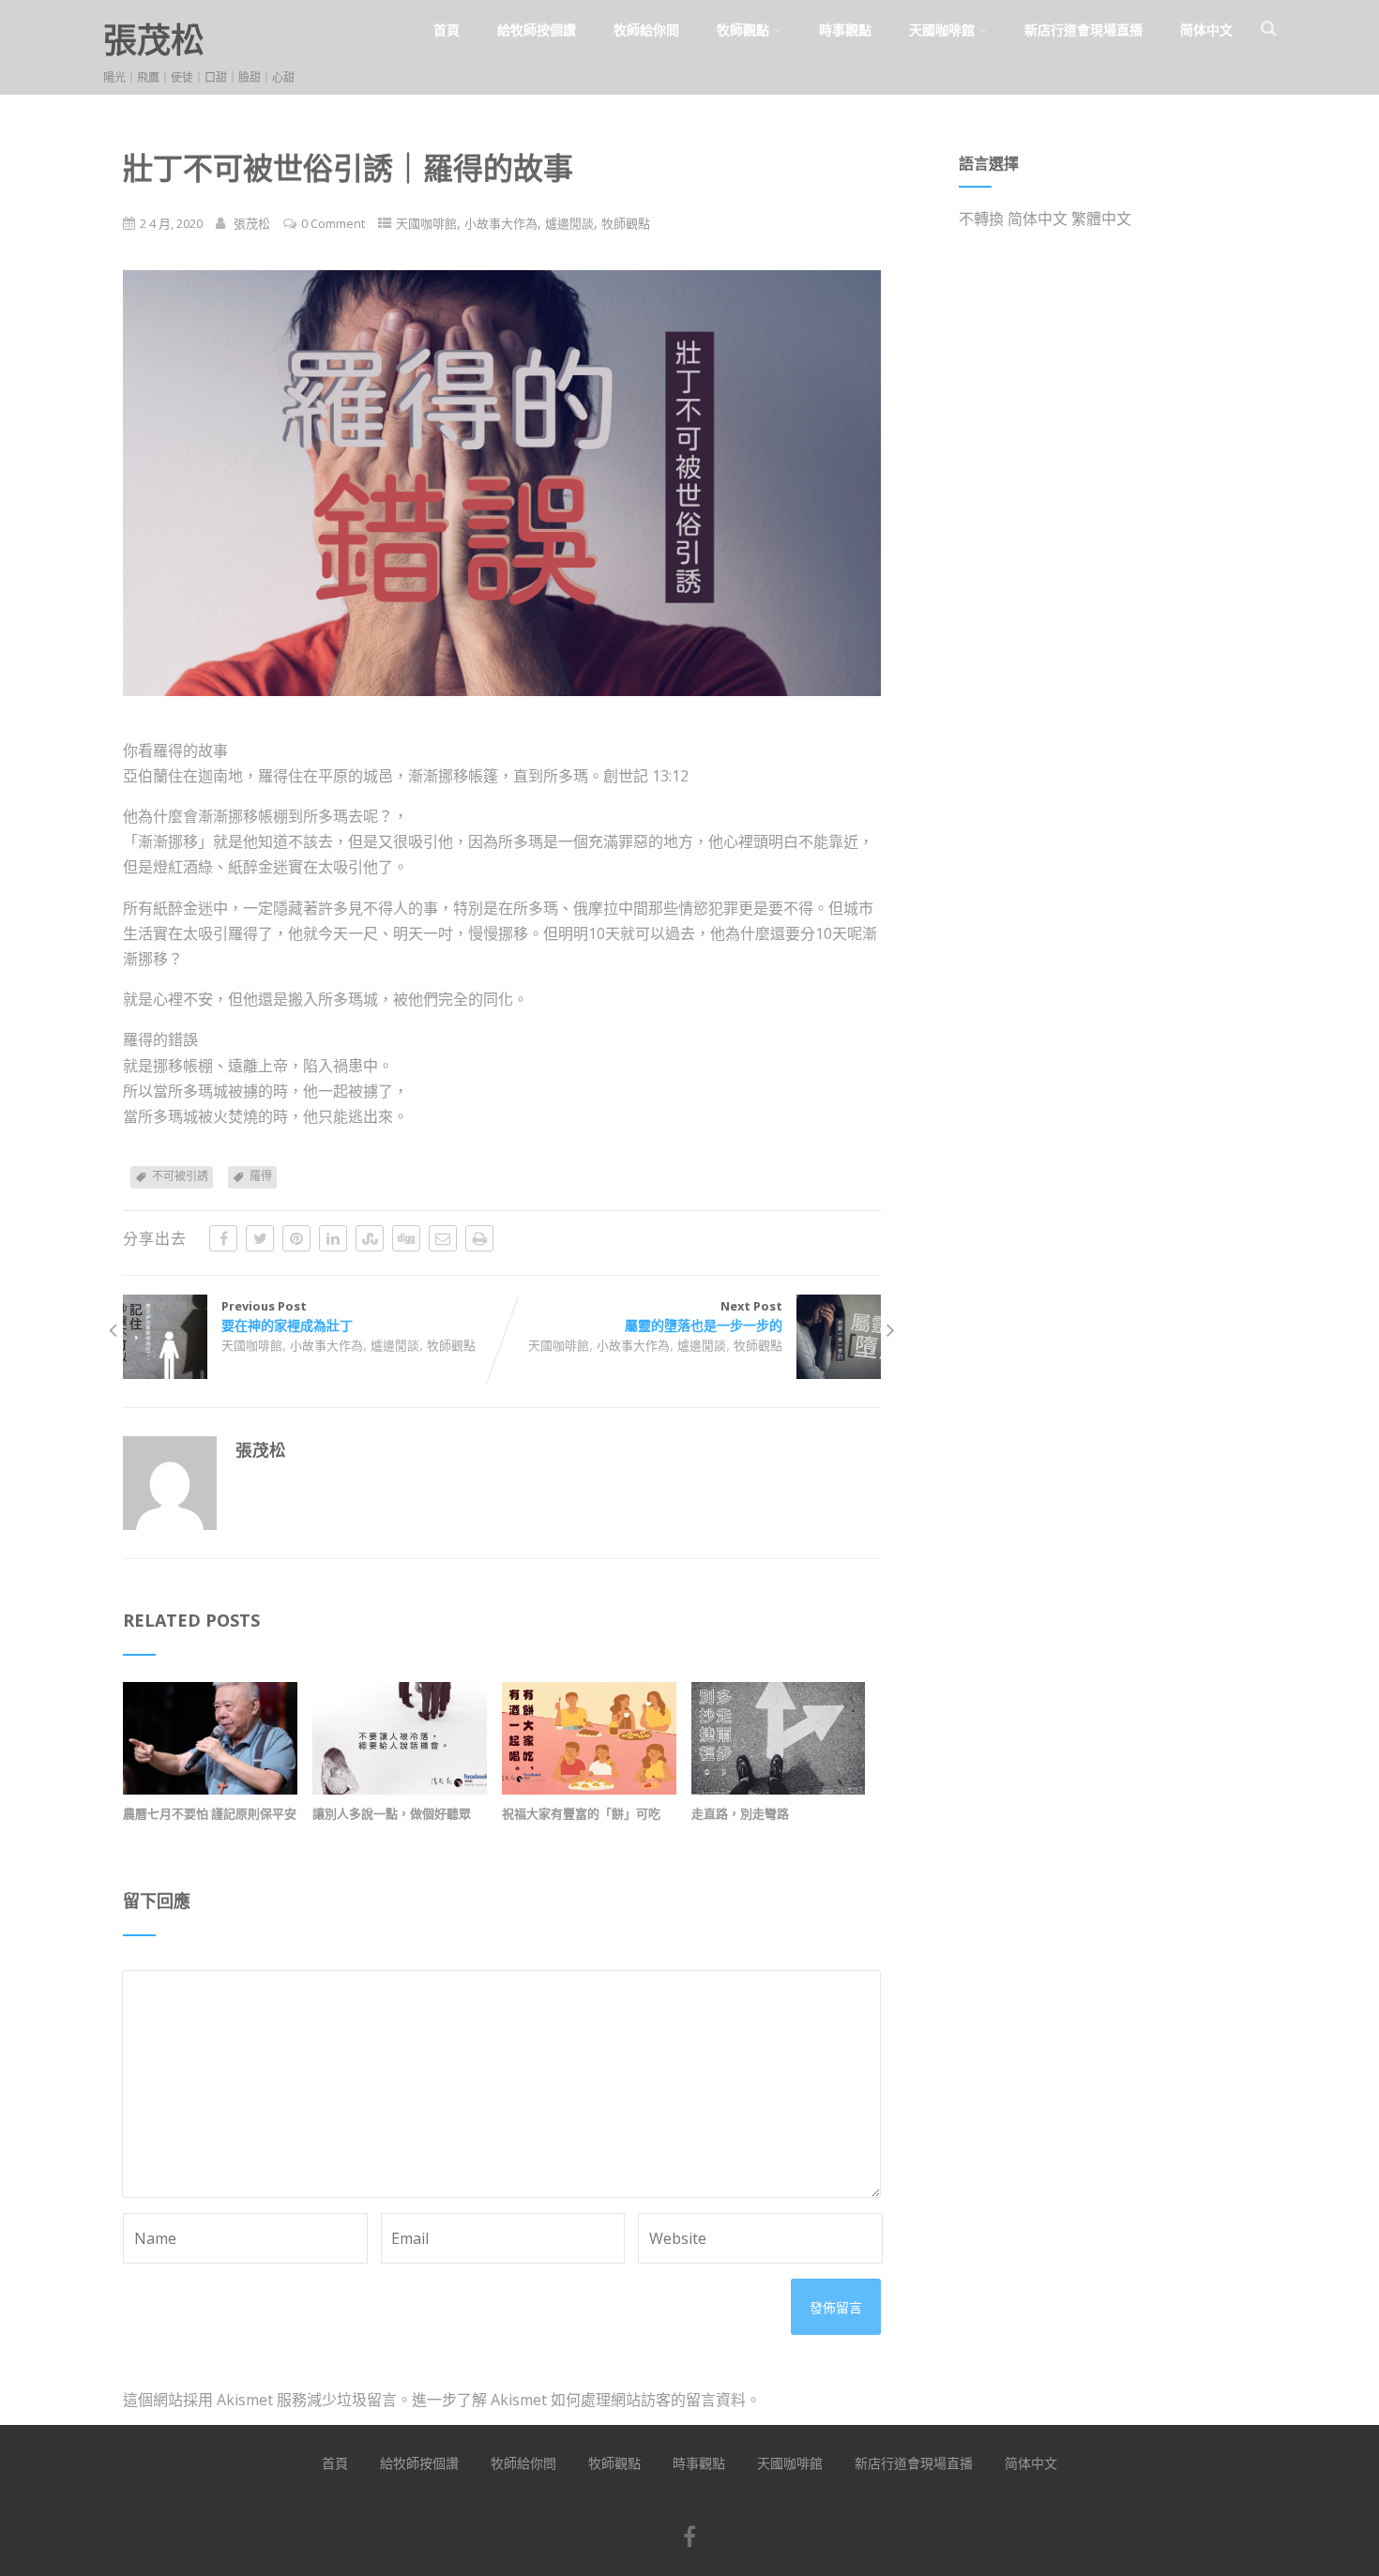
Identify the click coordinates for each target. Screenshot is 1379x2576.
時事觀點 (845, 30)
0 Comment (333, 223)
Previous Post (287, 1316)
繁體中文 (1101, 219)
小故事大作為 (501, 223)
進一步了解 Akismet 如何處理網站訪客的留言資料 (579, 2400)
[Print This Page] (479, 1238)
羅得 (261, 1176)
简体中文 (1206, 30)
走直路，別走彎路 (740, 1813)
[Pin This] (296, 1238)
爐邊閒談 (569, 223)
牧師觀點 (743, 30)
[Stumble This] (370, 1238)
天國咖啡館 (942, 30)
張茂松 (154, 40)
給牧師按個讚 (537, 30)
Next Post (704, 1316)
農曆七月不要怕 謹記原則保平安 (210, 1813)
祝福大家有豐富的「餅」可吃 (581, 1813)
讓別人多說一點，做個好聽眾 (392, 1813)
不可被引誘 (180, 1176)
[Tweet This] (260, 1238)
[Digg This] (406, 1238)
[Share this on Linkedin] (333, 1238)
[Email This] (443, 1238)
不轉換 (981, 219)
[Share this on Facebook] (223, 1238)
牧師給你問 (646, 30)
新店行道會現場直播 (1083, 30)
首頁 (447, 30)
